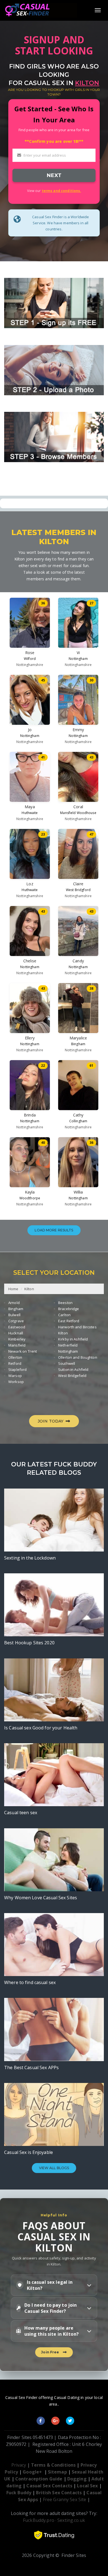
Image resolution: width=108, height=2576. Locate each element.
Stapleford (17, 1369)
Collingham (78, 1121)
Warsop (15, 1376)
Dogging (77, 2479)
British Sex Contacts (59, 2493)
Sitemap (57, 2472)
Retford (15, 1363)
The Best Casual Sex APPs (31, 2067)
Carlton (64, 1315)
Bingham (78, 1044)
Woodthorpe (30, 1198)
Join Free (51, 2352)
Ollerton (15, 1357)
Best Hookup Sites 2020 (29, 1643)
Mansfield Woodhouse (78, 813)
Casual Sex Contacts (49, 2486)
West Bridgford (78, 890)
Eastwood (17, 1327)
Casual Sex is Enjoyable (29, 2152)
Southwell (67, 1363)
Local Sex (87, 2486)
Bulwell (14, 1315)
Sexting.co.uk (71, 2520)
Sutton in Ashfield (73, 1369)
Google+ (32, 2472)
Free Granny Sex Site (65, 2499)
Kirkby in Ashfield (73, 1339)
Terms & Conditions (53, 2465)
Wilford (30, 659)
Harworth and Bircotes (77, 1327)
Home (13, 1289)
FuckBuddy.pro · (40, 2520)
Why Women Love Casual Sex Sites (41, 1898)
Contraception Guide (39, 2479)
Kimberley (17, 1339)
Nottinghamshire (30, 665)
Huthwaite (30, 813)
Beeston (65, 1303)
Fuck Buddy (19, 2493)
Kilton (29, 1289)
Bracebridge (69, 1309)
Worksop (16, 1382)
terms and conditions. (61, 191)
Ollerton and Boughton (78, 1357)
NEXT (54, 175)
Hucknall (16, 1333)
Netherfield (68, 1345)
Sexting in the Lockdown (30, 1558)
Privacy (19, 2465)
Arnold (14, 1303)
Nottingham (78, 659)
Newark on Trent (23, 1351)
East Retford (69, 1321)
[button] (54, 2285)
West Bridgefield (72, 1376)
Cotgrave (16, 1321)
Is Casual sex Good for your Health (41, 1728)
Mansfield (17, 1345)
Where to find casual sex (30, 1982)
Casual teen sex (21, 1813)
